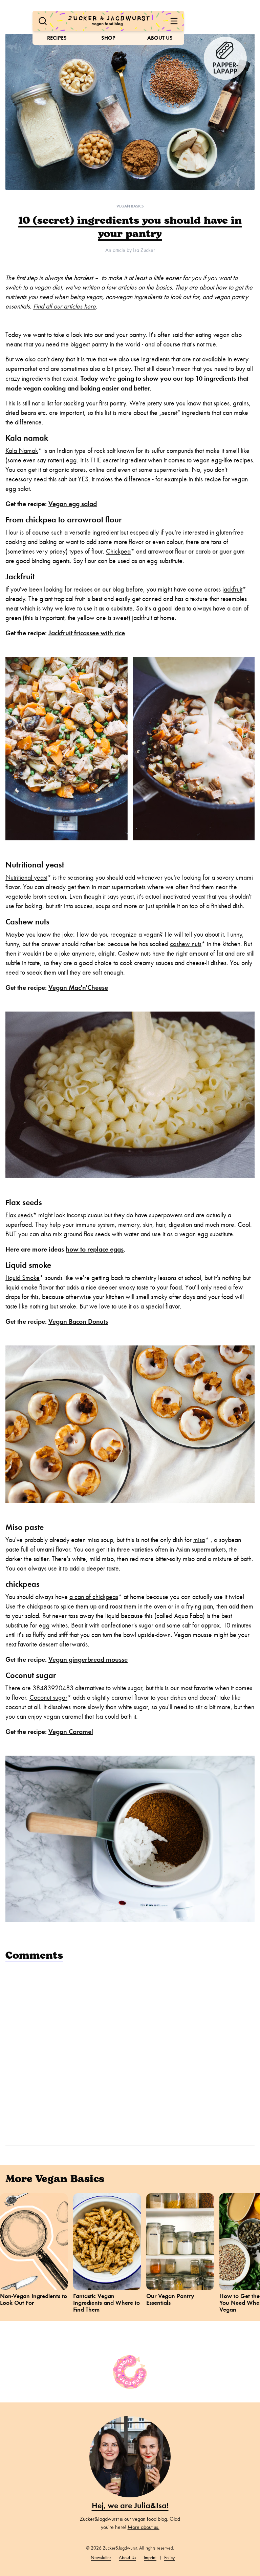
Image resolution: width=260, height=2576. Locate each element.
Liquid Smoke (23, 1278)
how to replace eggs (95, 1249)
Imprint (150, 2558)
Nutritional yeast (26, 877)
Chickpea (118, 551)
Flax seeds (19, 1215)
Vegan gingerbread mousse (88, 1659)
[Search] (43, 21)
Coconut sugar (48, 1698)
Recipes (57, 38)
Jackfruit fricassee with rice (87, 633)
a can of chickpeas (94, 1597)
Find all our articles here (64, 306)
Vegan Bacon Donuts (78, 1321)
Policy (169, 2558)
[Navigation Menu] (174, 21)
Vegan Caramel (71, 1732)
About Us (160, 38)
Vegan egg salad (73, 504)
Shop (108, 38)
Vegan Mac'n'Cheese (78, 987)
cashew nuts (186, 944)
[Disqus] (130, 2053)
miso (199, 1540)
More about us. (144, 2527)
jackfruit (232, 589)
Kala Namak (22, 451)
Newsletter (101, 2558)
